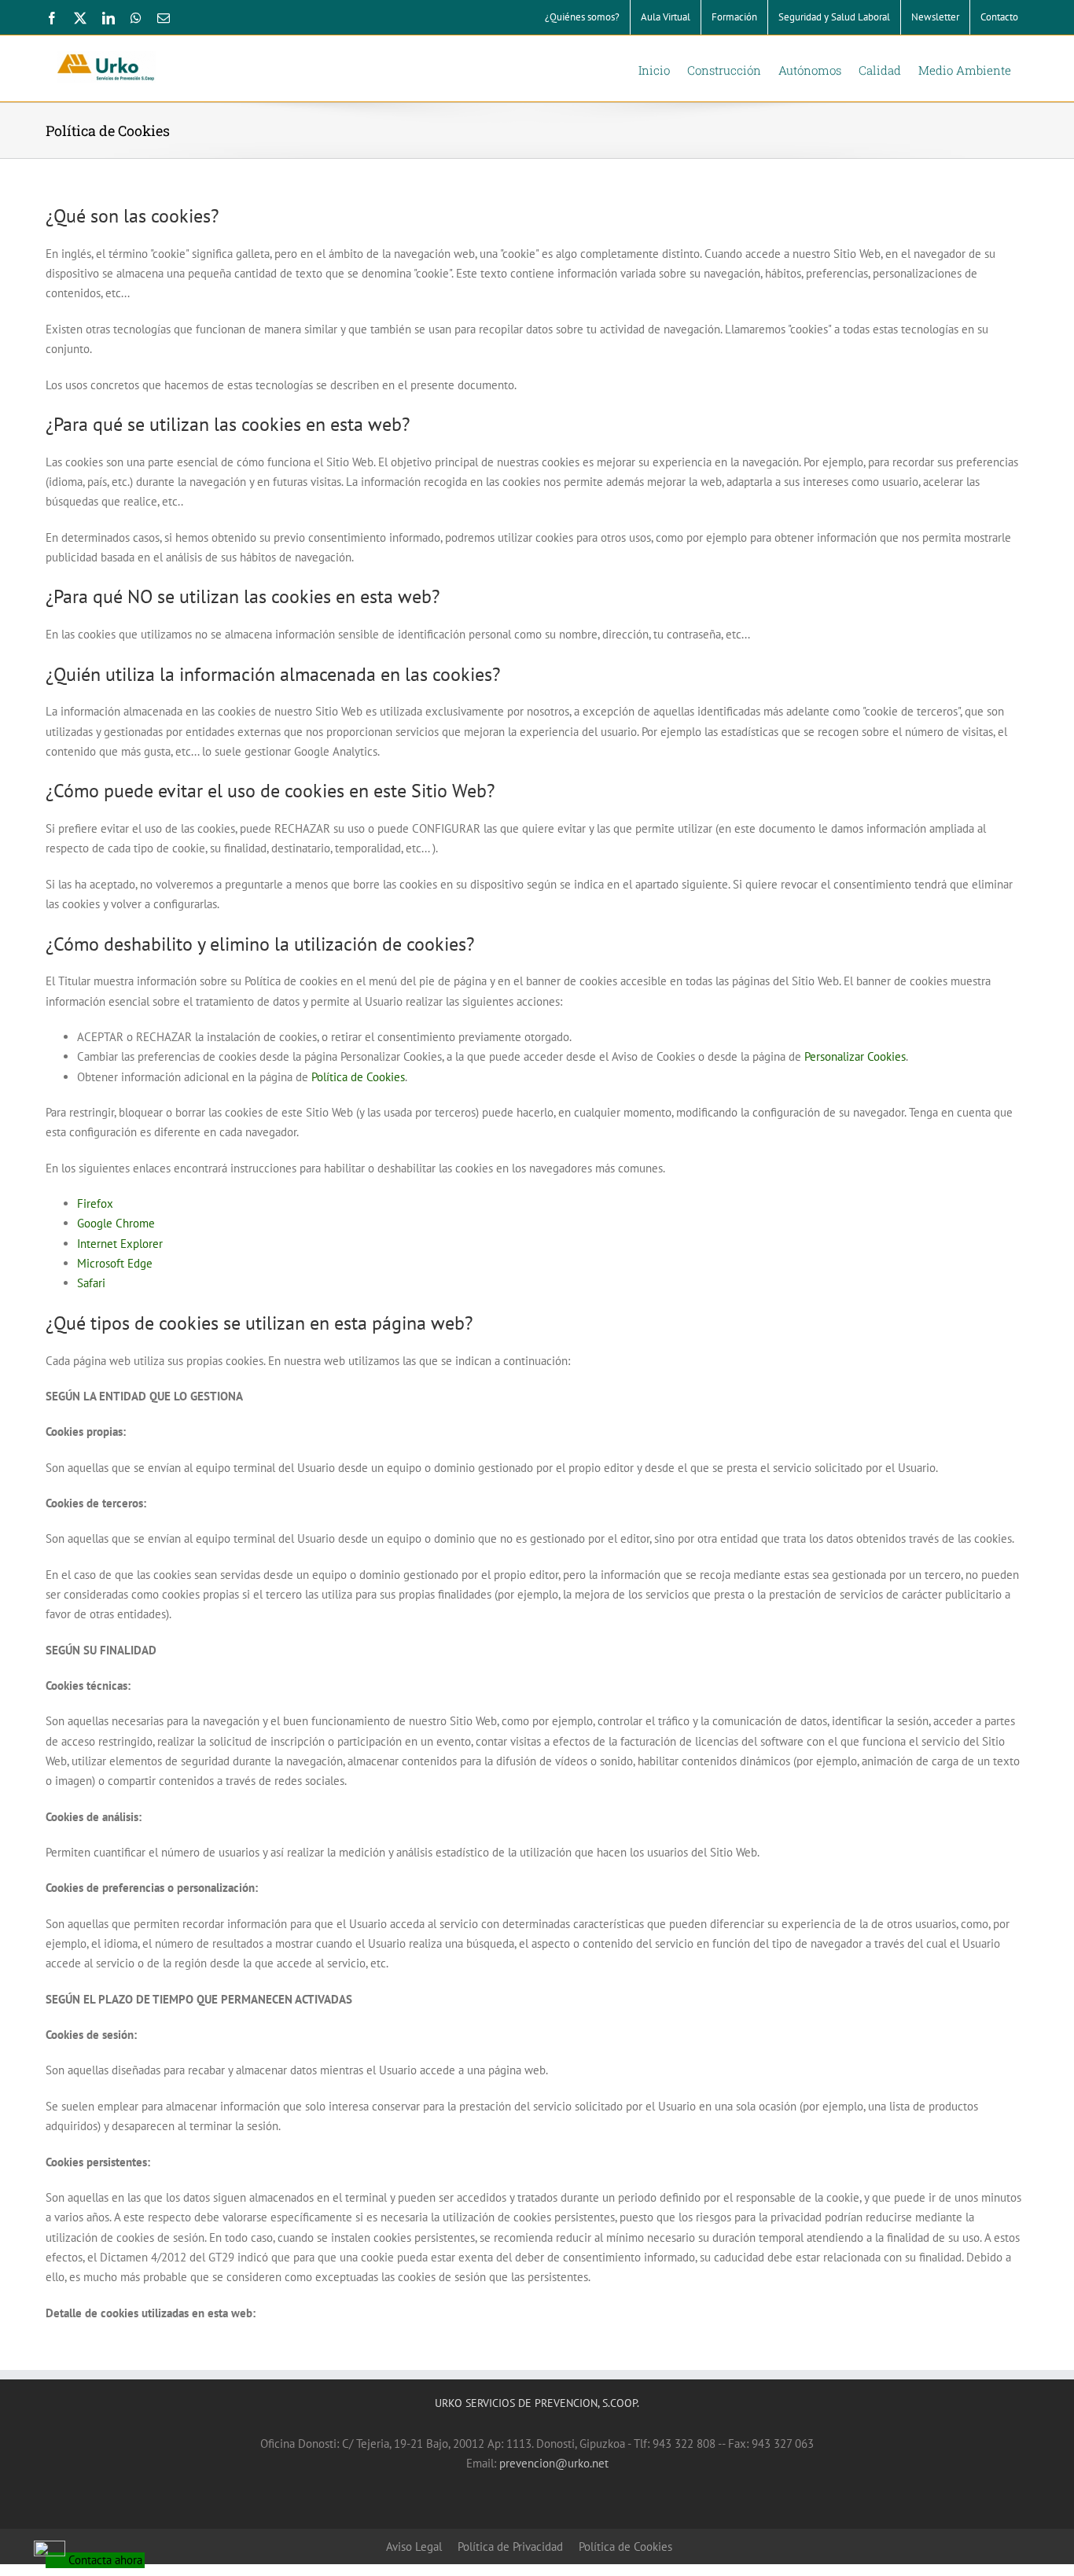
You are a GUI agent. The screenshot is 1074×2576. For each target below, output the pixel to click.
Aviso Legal (414, 2547)
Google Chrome (116, 1223)
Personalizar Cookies (855, 1056)
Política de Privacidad (510, 2547)
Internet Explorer (120, 1244)
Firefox (95, 1203)
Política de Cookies (358, 1077)
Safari (91, 1283)
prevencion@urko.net (554, 2463)
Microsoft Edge (115, 1263)
